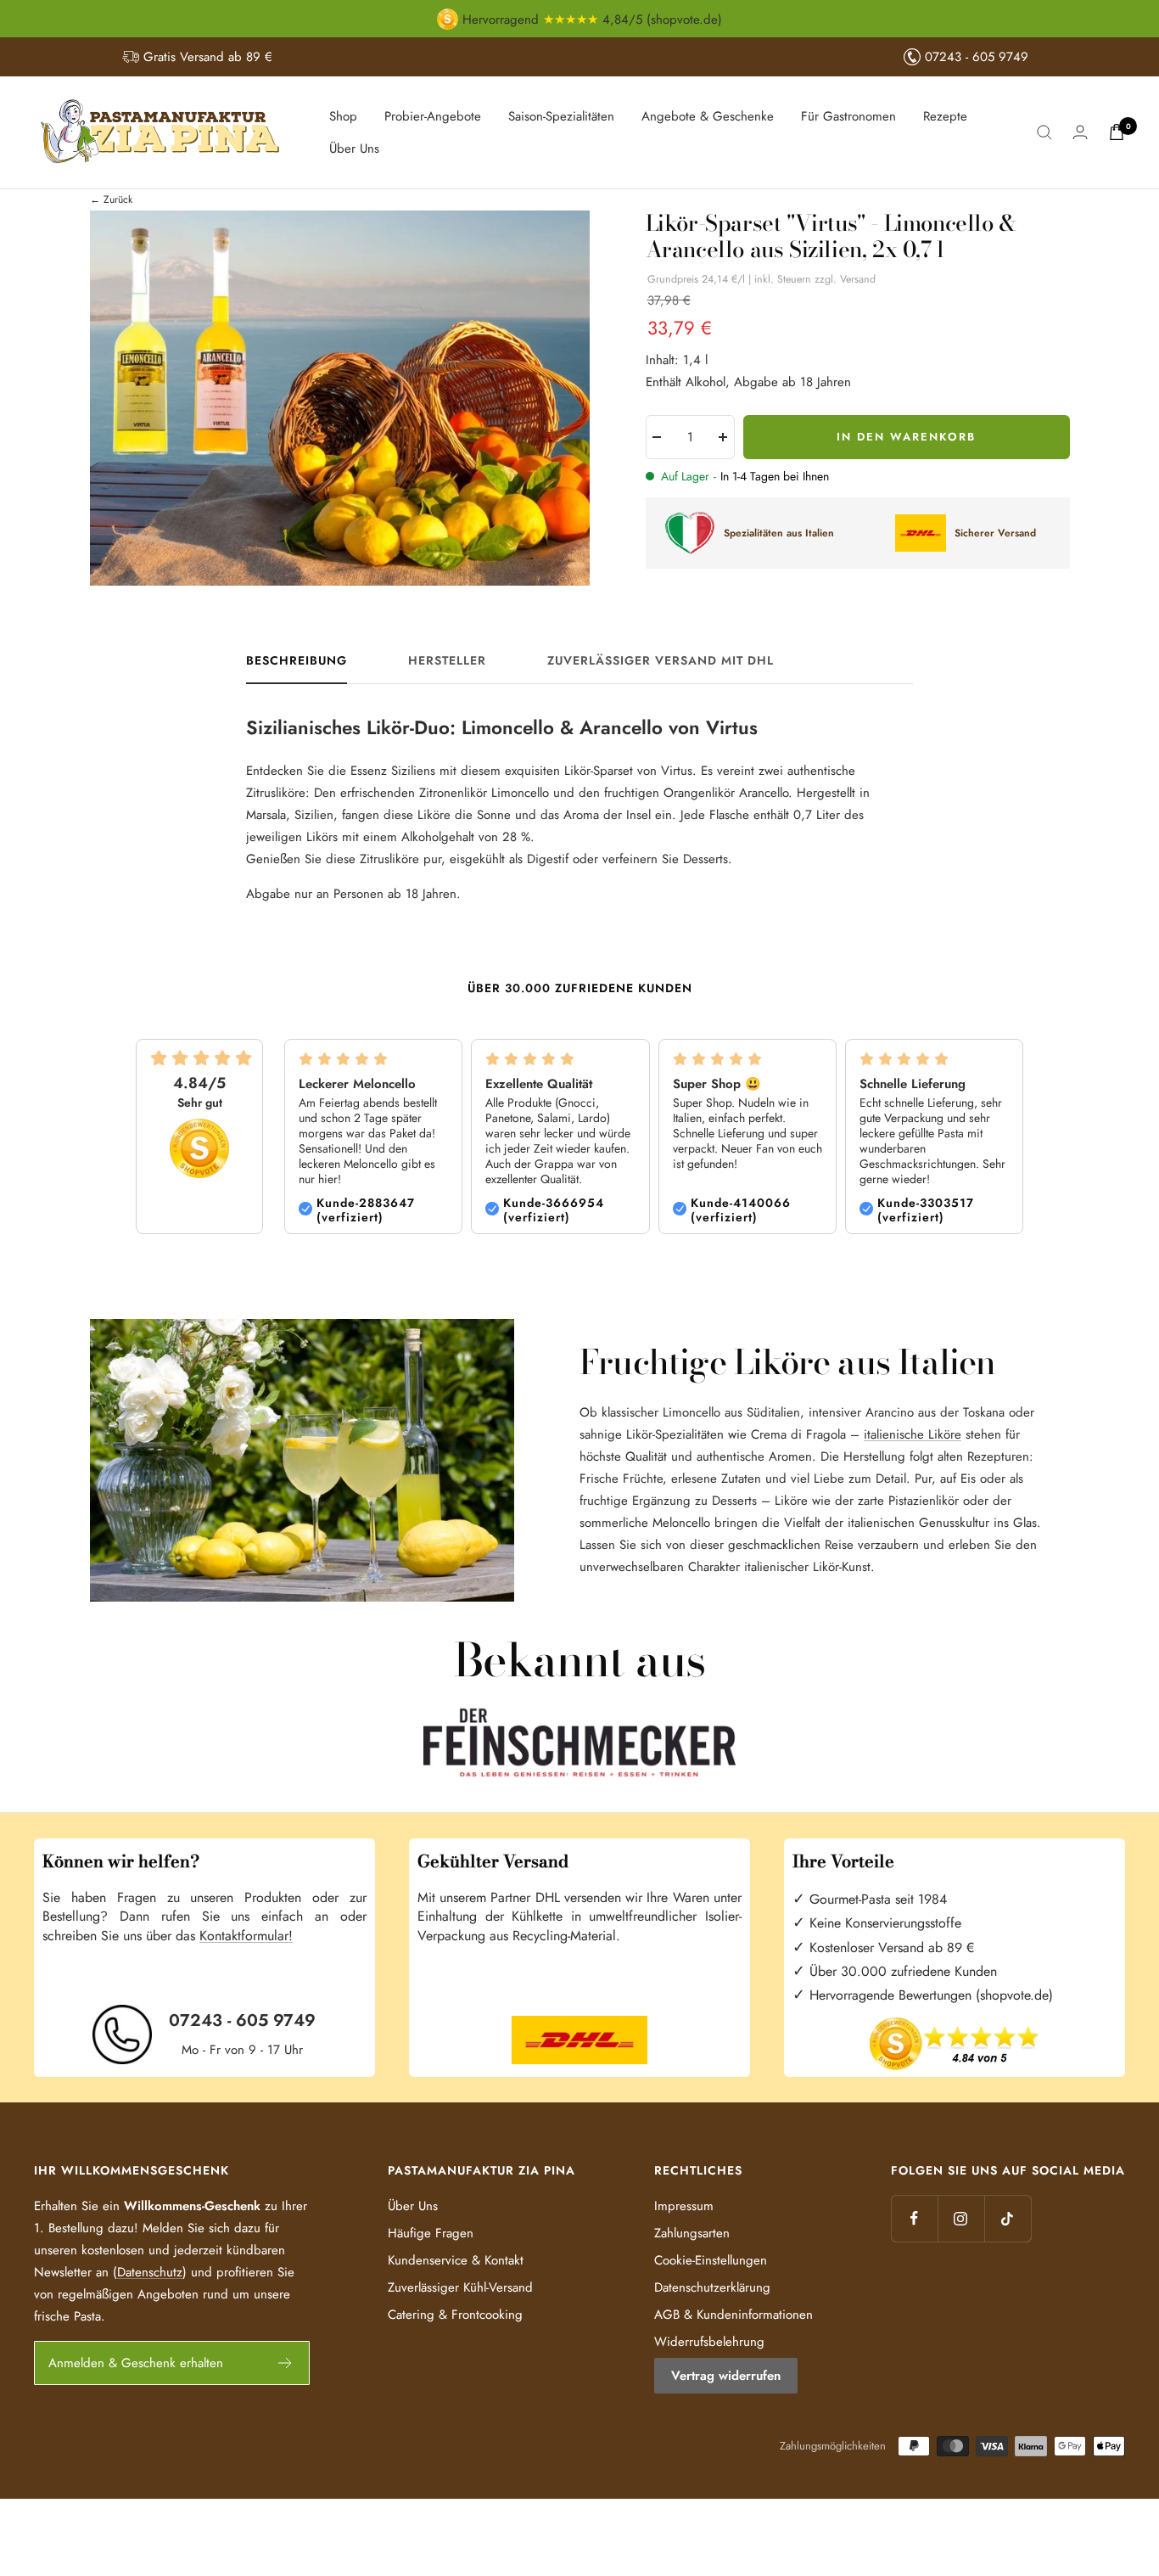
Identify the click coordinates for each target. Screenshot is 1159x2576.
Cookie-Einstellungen (711, 2260)
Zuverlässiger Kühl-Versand (460, 2287)
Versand (858, 279)
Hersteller (447, 661)
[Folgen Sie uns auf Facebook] (914, 2218)
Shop (343, 116)
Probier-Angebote (433, 116)
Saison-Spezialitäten (561, 116)
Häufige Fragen (431, 2233)
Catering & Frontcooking (455, 2315)
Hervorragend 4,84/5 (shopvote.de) (590, 20)
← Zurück (111, 199)
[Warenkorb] (1117, 132)
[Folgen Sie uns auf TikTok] (1008, 2218)
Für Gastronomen (848, 116)
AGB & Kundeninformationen (733, 2315)
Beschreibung (297, 661)
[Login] (1080, 132)
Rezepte (945, 116)
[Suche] (1044, 132)
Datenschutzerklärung (712, 2287)
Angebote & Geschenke (708, 116)
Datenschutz (150, 2272)
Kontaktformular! (246, 1936)
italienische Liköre (913, 1434)
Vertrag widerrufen (726, 2376)
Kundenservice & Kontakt (456, 2260)
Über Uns (354, 149)
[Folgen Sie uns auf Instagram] (961, 2218)
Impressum (684, 2206)
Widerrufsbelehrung (709, 2342)
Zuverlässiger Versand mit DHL (661, 661)
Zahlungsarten (692, 2233)
